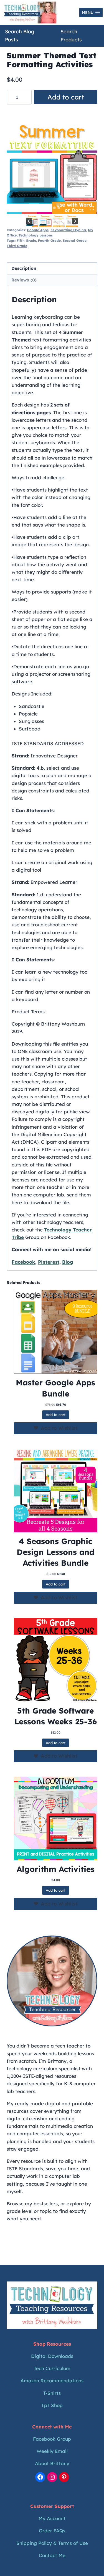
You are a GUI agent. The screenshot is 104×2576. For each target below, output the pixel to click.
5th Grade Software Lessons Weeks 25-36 (56, 1716)
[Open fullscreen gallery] (92, 208)
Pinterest (49, 1262)
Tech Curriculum (52, 2368)
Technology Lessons (36, 235)
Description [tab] (24, 268)
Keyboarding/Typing (68, 230)
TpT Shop (52, 2405)
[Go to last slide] (29, 221)
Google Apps (38, 230)
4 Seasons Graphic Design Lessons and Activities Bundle (55, 1552)
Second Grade (75, 240)
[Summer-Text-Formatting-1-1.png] (52, 168)
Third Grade (17, 246)
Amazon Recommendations (52, 2381)
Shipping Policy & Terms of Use (52, 2543)
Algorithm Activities (56, 1869)
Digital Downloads (52, 2356)
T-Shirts (52, 2393)
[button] (32, 221)
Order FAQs (52, 2531)
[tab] (45, 208)
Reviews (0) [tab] (24, 280)
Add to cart (66, 97)
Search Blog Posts (20, 36)
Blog (68, 1262)
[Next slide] (75, 221)
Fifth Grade (26, 240)
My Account (52, 2518)
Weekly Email (52, 2451)
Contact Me (52, 2555)
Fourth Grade (49, 240)
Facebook (23, 1262)
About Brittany (52, 2463)
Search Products (71, 36)
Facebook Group (52, 2439)
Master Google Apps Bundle (55, 1388)
